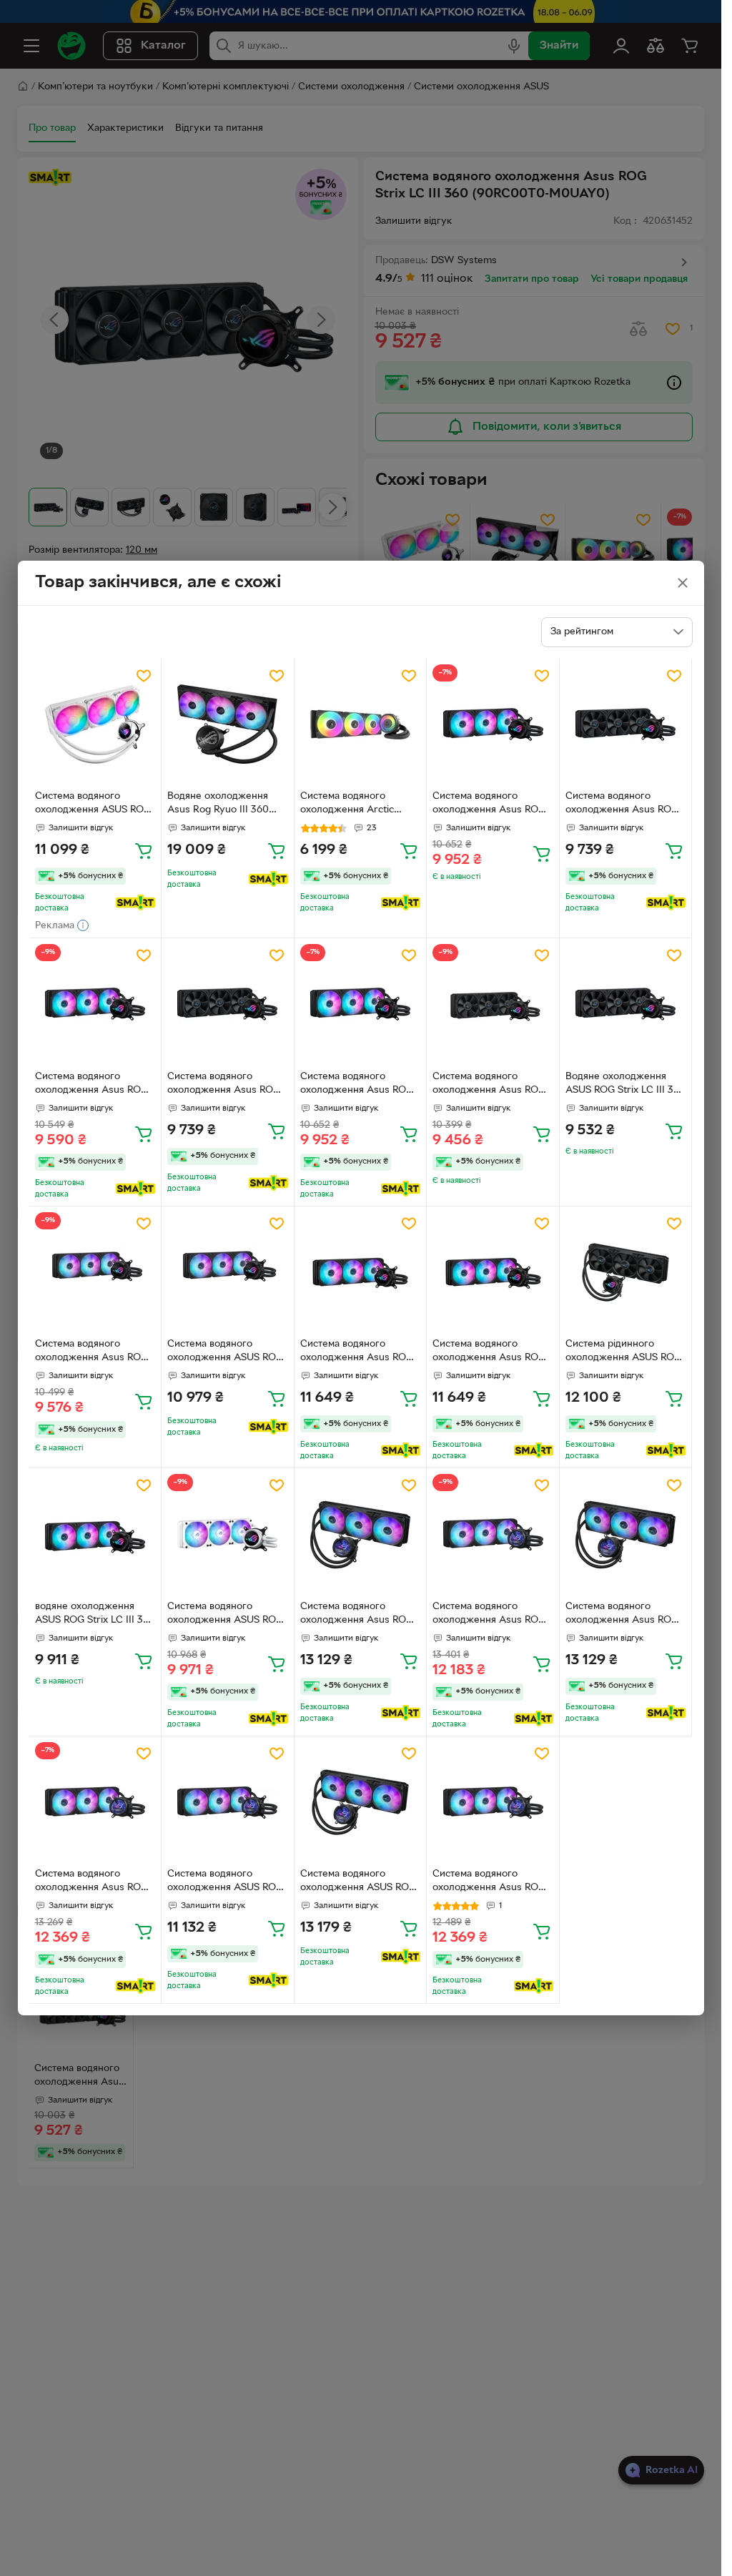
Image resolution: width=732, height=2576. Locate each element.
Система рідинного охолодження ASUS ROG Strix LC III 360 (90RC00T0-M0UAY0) (623, 1352)
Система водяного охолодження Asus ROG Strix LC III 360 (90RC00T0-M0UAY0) (489, 805)
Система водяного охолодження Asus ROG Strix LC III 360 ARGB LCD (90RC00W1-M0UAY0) (360, 1615)
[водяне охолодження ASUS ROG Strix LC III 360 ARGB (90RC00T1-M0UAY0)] (95, 1534)
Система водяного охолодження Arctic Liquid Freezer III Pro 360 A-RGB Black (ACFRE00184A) (358, 805)
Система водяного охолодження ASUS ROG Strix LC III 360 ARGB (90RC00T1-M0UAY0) (225, 1352)
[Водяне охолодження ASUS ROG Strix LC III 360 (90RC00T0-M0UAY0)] (626, 1004)
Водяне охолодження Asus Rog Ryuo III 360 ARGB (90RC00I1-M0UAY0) (218, 805)
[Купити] (144, 850)
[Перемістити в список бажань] (144, 676)
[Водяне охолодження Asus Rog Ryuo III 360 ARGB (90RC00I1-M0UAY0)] (228, 725)
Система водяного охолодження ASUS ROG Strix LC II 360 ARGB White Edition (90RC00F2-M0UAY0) (93, 805)
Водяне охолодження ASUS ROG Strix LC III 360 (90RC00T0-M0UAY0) (625, 1085)
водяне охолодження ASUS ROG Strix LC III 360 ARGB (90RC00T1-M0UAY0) (95, 1615)
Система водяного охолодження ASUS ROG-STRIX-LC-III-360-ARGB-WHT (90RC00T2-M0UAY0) (227, 1615)
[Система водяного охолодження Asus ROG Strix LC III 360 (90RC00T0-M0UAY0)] (493, 725)
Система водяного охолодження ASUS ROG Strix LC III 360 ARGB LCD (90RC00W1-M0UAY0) (227, 1882)
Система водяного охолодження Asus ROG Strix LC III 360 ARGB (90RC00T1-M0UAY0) (91, 1352)
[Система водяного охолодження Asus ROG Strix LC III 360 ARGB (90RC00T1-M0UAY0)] (95, 1273)
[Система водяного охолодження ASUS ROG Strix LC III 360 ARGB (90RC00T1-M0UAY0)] (228, 1273)
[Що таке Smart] (135, 903)
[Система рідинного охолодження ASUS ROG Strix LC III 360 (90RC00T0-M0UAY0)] (626, 1273)
